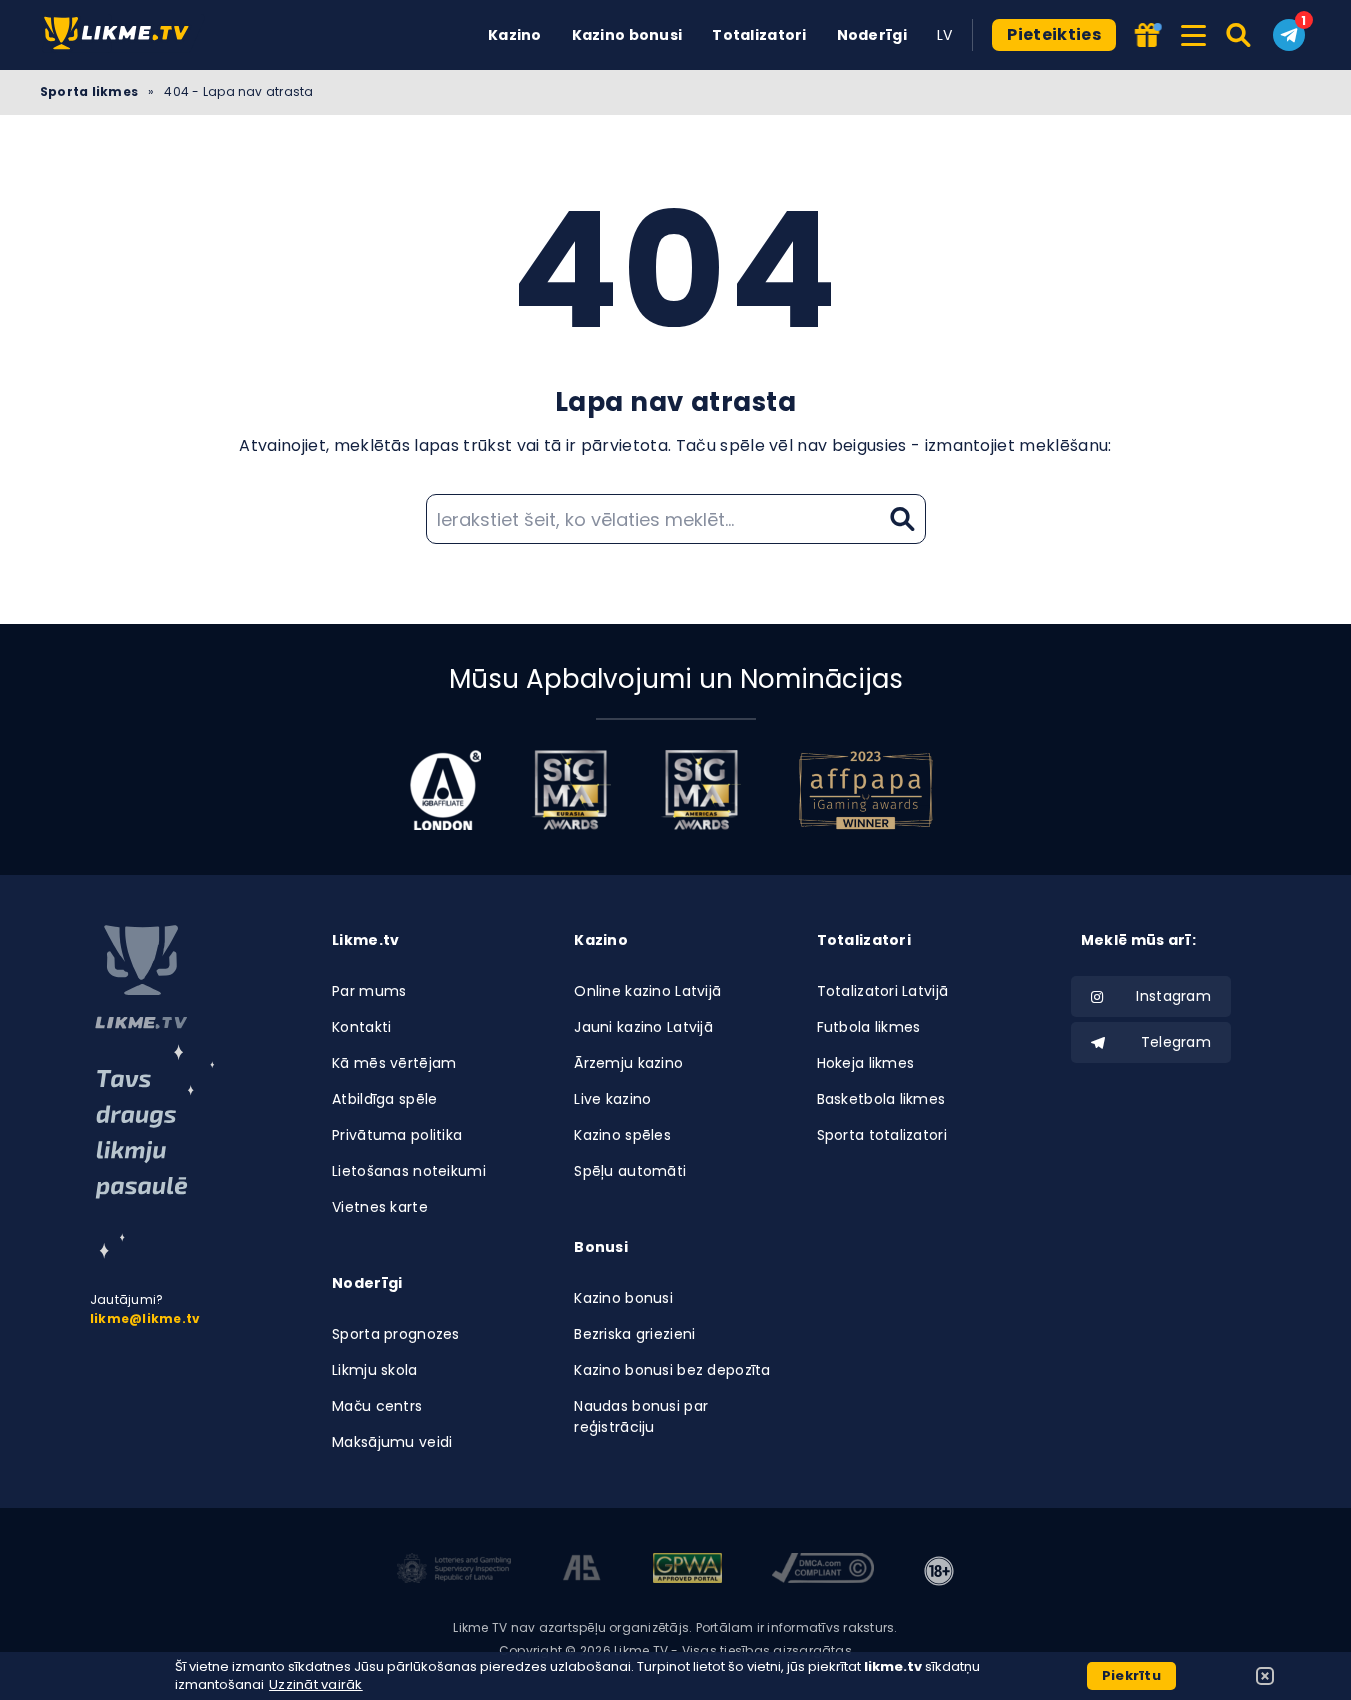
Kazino (515, 35)
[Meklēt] (1239, 35)
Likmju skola (374, 1370)
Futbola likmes (869, 1027)
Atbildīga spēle (384, 1099)
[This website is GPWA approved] (687, 1571)
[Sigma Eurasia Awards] (571, 790)
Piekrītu (1131, 1675)
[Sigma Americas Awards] (701, 790)
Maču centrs (377, 1406)
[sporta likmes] (141, 977)
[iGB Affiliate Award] (445, 790)
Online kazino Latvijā (647, 991)
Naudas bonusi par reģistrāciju (641, 1416)
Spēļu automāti (630, 1171)
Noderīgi (872, 35)
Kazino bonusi (627, 35)
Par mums (369, 991)
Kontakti (361, 1027)
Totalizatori (759, 35)
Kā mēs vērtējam (394, 1063)
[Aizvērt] (1265, 1676)
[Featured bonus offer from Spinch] (1150, 36)
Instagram (1173, 996)
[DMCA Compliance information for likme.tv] (823, 1571)
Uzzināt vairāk (316, 1684)
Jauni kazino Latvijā (643, 1027)
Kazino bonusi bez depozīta (672, 1370)
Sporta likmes (89, 91)
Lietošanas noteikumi (409, 1171)
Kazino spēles (622, 1135)
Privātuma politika (397, 1135)
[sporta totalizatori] (155, 1151)
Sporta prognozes (395, 1334)
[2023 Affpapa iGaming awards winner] (866, 790)
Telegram (1176, 1042)
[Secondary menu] (1193, 32)
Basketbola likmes (881, 1099)
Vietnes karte (380, 1207)
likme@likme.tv (145, 1318)
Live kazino (612, 1099)
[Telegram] (1289, 35)
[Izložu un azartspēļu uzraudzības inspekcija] (454, 1571)
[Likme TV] (122, 34)
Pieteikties (1054, 34)
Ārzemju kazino (628, 1063)
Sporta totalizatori (882, 1135)
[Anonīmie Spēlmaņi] (582, 1571)
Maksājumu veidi (392, 1442)
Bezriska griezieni (634, 1334)
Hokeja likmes (866, 1063)
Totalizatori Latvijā (883, 991)
